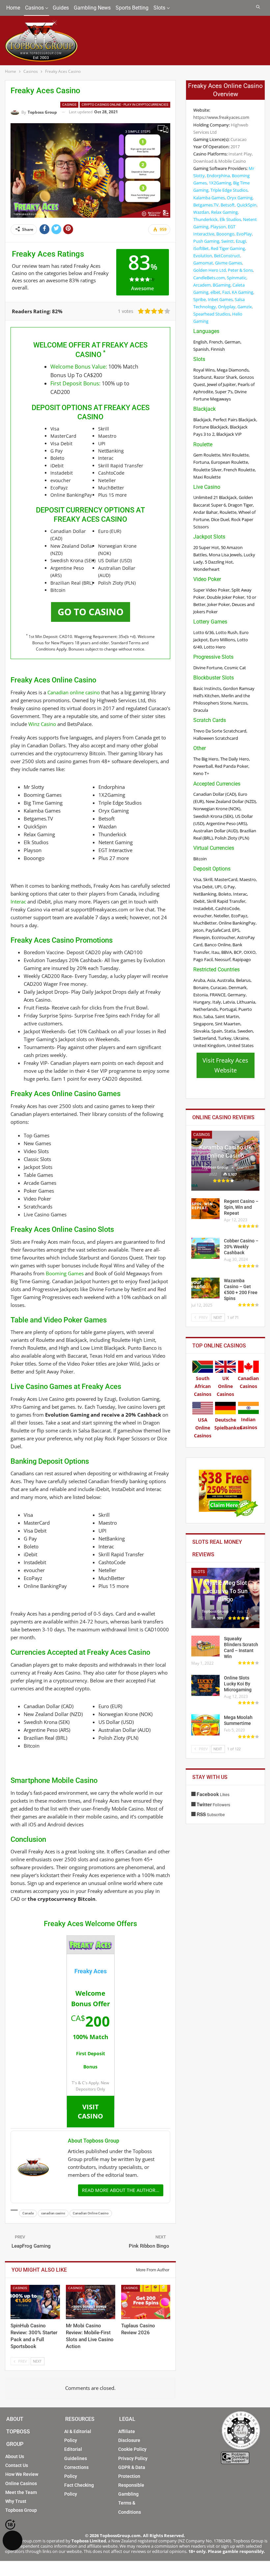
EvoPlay (244, 234)
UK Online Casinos (225, 1386)
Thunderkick (205, 219)
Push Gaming (206, 241)
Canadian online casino (74, 692)
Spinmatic (237, 278)
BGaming (222, 285)
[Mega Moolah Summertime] (205, 1725)
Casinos (34, 8)
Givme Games (229, 263)
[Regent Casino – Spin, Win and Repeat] (205, 1209)
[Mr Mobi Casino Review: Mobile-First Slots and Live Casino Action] (91, 2302)
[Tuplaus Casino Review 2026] (146, 2302)
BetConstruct (227, 256)
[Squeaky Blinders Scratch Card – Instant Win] (205, 1646)
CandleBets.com (209, 278)
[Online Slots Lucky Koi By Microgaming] (205, 1685)
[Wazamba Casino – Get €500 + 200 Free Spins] (205, 1288)
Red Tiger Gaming (228, 248)
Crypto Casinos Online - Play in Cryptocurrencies (125, 105)
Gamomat (203, 263)
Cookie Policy (132, 2449)
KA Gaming (243, 292)
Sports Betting (132, 8)
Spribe (200, 299)
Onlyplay (227, 307)
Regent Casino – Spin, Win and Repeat (241, 1207)
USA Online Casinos (203, 1428)
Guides (61, 8)
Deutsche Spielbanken (228, 1424)
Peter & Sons (240, 270)
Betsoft (228, 205)
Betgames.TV (206, 205)
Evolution (203, 256)
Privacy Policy (133, 2458)
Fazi (226, 292)
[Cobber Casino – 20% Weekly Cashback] (205, 1248)
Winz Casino (42, 724)
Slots (159, 8)
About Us (15, 2456)
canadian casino (53, 2213)
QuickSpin (247, 205)
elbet (215, 292)
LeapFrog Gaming (31, 2246)
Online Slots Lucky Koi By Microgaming (238, 1684)
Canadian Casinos (248, 1382)
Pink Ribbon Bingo (149, 2246)
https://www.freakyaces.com (221, 117)
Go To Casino (91, 612)
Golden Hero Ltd (210, 270)
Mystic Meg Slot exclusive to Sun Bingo (225, 1591)
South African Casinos (203, 1386)
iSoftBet (201, 248)
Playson (218, 227)
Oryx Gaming (240, 198)
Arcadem (202, 285)
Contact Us (17, 2465)
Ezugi (241, 241)
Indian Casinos (248, 1423)
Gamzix (245, 307)
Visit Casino (90, 2111)
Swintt (228, 241)
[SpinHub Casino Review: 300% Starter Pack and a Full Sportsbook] (35, 2302)
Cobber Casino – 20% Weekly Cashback (241, 1247)
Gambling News (92, 8)
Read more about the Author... (121, 2190)
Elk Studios (230, 219)
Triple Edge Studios (229, 190)
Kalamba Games (209, 198)
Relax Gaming (224, 212)
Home (13, 8)
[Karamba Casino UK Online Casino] (225, 1161)
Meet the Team (21, 2492)
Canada (28, 2213)
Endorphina (218, 176)
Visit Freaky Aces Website (225, 1065)
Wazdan (201, 212)
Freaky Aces (91, 1971)
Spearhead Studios (212, 314)
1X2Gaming (220, 183)
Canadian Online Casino (91, 2213)
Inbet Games (220, 299)
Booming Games (65, 1273)
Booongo (225, 234)
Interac (18, 901)
